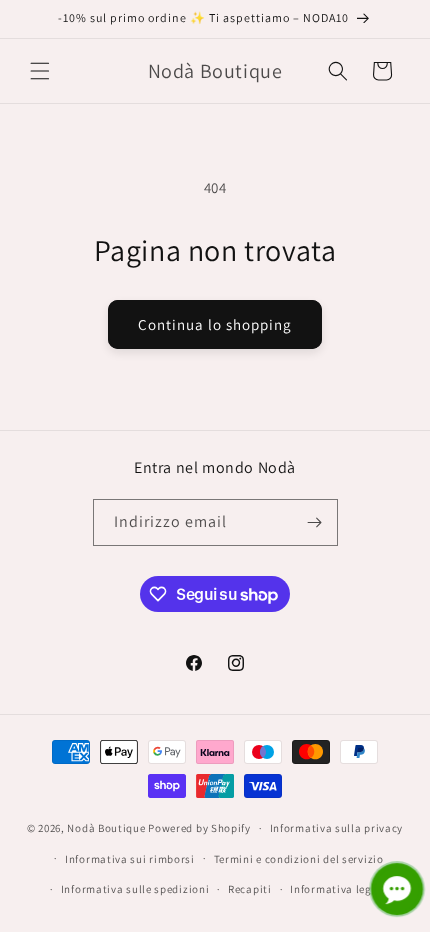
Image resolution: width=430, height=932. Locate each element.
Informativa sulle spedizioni (135, 889)
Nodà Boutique (106, 828)
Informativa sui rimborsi (130, 859)
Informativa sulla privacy (337, 828)
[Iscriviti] (315, 522)
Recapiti (250, 889)
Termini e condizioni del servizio (299, 859)
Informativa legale (339, 889)
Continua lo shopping (215, 324)
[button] (40, 71)
